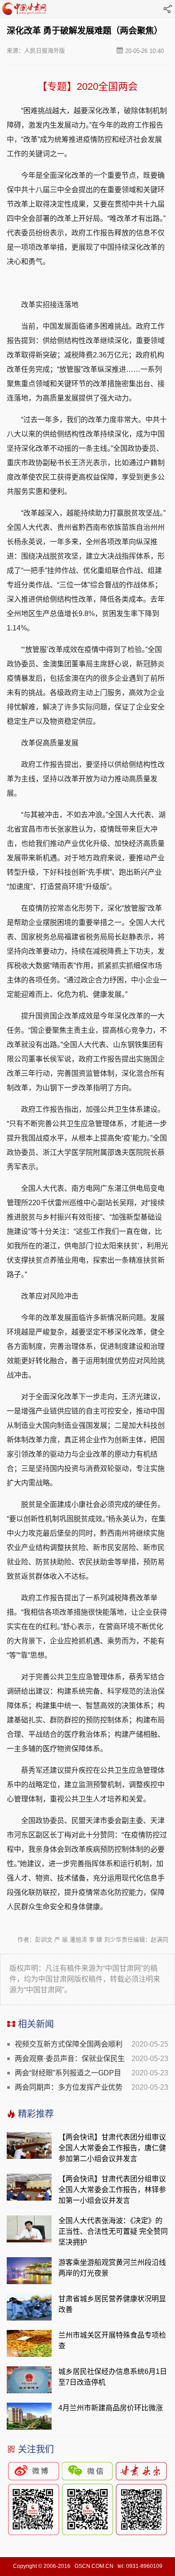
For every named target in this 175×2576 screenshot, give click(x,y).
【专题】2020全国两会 (87, 86)
